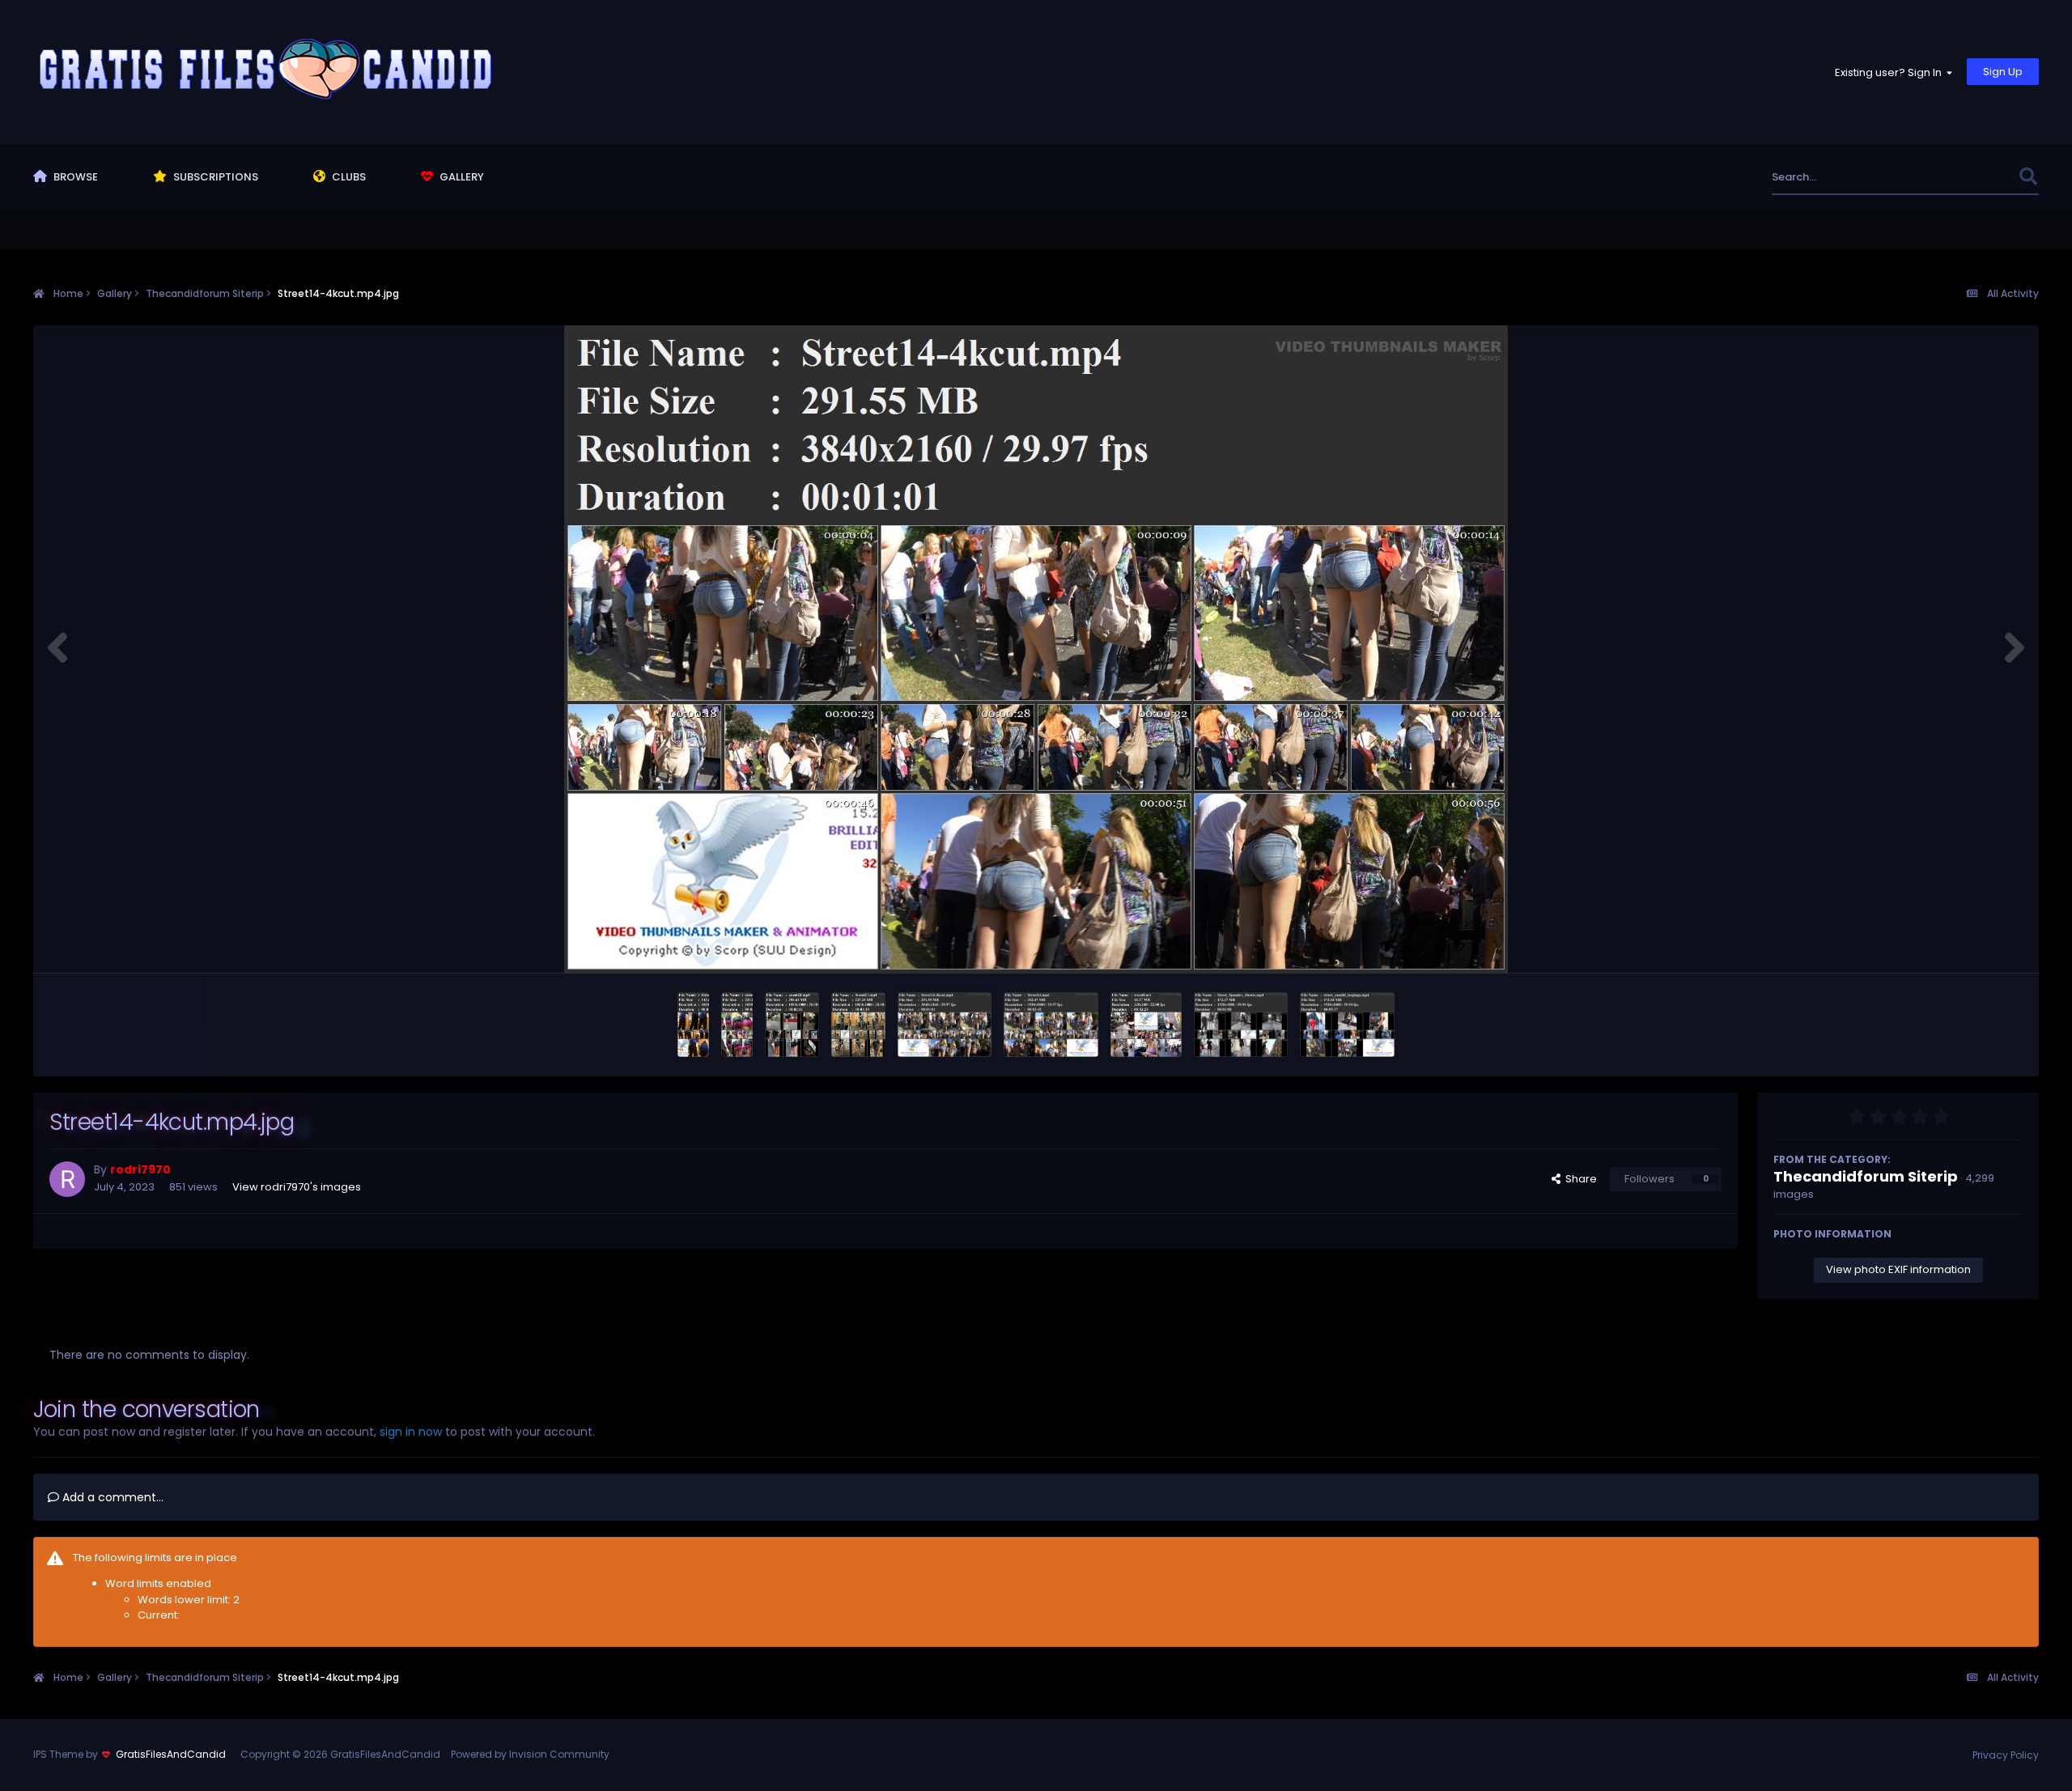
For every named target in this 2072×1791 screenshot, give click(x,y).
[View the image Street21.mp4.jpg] (858, 1025)
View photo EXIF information (1898, 1269)
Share (1579, 1179)
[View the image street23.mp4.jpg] (792, 1025)
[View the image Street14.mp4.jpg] (1051, 1025)
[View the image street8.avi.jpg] (1146, 1025)
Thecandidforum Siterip (1866, 1176)
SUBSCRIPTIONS (214, 177)
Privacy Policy (2006, 1755)
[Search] (2028, 177)
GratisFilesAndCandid (171, 1754)
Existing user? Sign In (1891, 72)
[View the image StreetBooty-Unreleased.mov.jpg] (693, 1025)
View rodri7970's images (297, 1187)
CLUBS (348, 177)
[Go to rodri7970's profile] (67, 1179)
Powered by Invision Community (530, 1754)
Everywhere (1968, 177)
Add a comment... (111, 1497)
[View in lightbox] (1036, 649)
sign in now (411, 1432)
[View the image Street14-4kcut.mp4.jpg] (945, 1025)
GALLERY (461, 177)
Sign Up (2003, 72)
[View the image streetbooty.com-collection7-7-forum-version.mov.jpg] (737, 1025)
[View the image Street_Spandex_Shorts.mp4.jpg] (1241, 1025)
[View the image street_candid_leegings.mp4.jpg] (1347, 1025)
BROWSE (74, 177)
